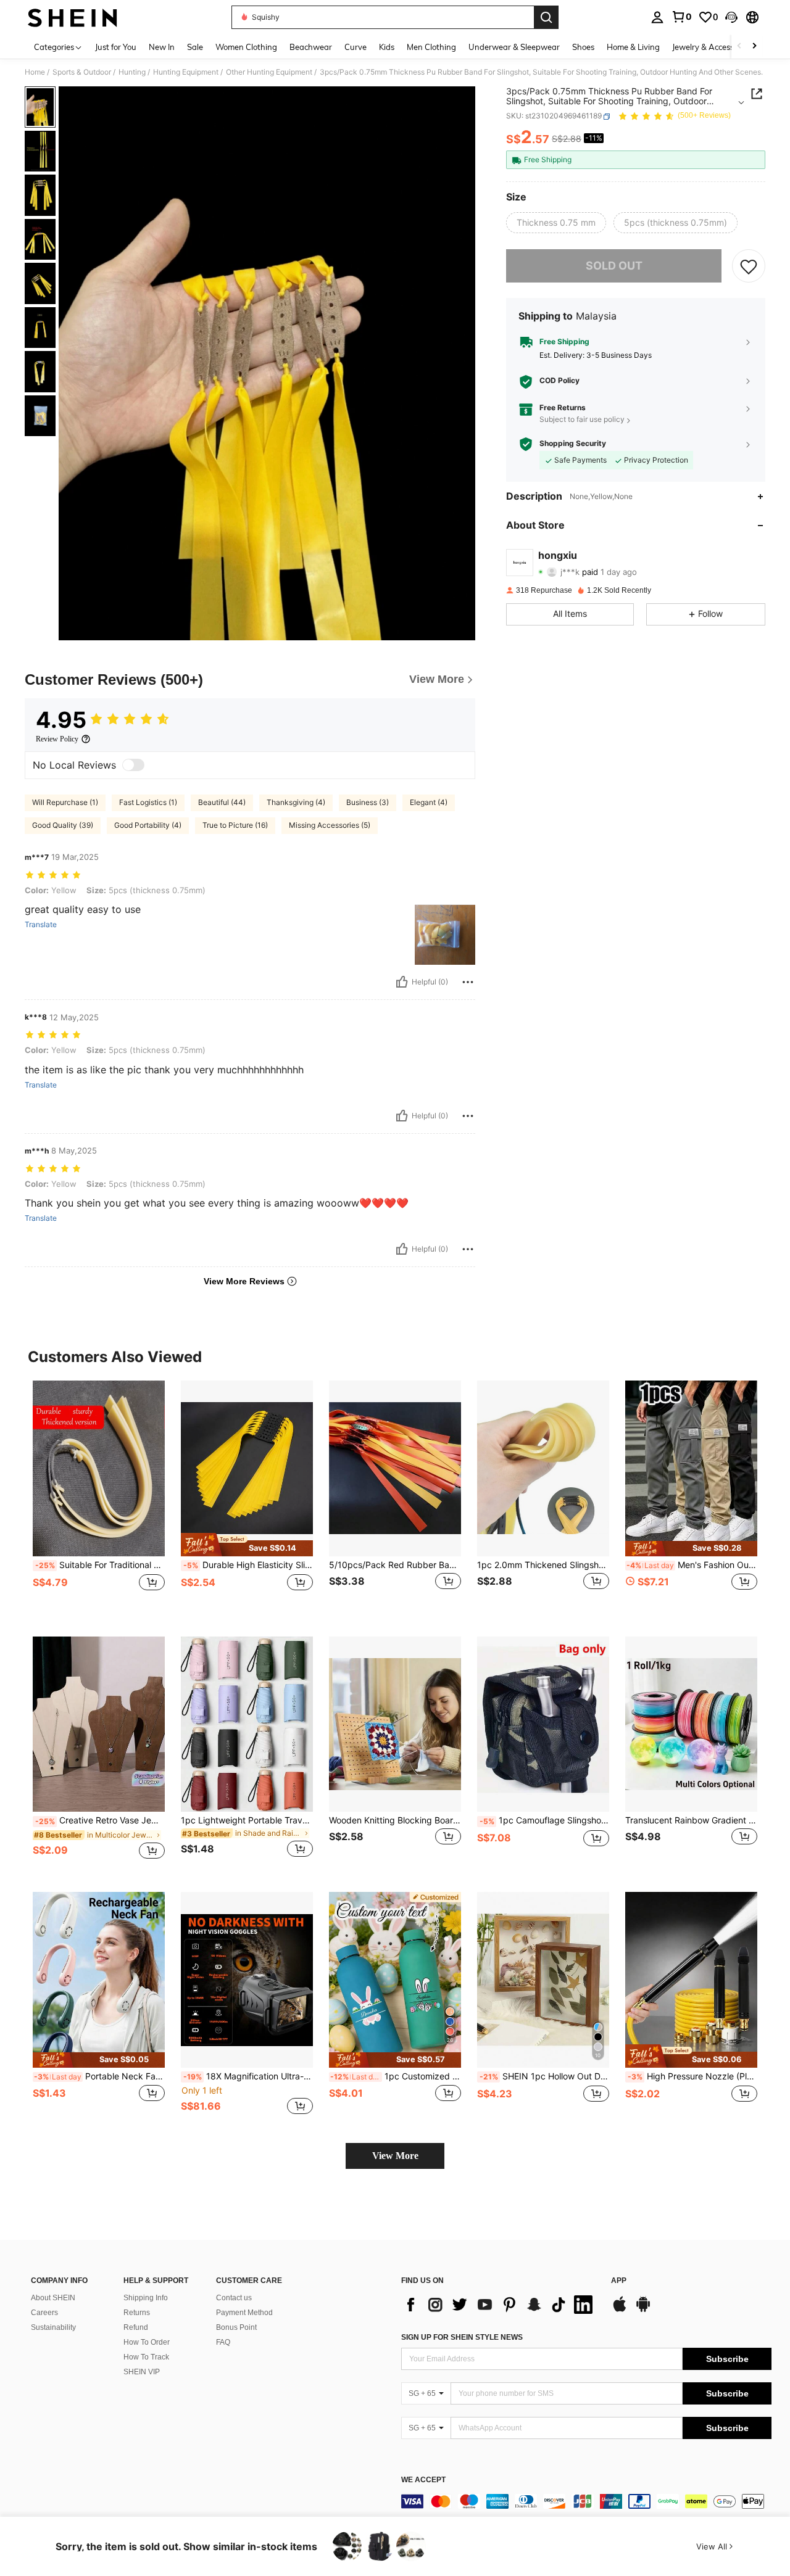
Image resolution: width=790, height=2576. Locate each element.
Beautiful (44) (222, 802)
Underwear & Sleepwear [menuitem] (514, 47)
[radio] (556, 223)
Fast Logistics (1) (148, 802)
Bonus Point (236, 2327)
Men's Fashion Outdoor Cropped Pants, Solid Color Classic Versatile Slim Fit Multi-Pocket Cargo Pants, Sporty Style (692, 1565)
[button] (731, 17)
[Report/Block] (468, 982)
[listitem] (99, 1499)
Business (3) (368, 802)
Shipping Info (146, 2298)
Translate (41, 925)
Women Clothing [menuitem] (246, 47)
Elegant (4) (429, 802)
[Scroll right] (754, 47)
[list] (500, 2305)
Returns (137, 2313)
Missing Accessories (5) (330, 825)
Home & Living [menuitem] (633, 47)
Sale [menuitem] (195, 47)
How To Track (146, 2357)
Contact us (234, 2298)
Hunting (132, 72)
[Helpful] (402, 982)
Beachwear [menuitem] (311, 47)
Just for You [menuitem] (116, 47)
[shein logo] (73, 17)
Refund (136, 2327)
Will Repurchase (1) (65, 802)
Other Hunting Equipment (269, 72)
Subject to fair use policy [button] (582, 420)
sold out (614, 266)
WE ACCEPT (423, 2480)
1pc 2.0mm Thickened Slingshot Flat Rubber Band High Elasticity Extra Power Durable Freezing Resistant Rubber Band (543, 1565)
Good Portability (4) (148, 825)
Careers (44, 2313)
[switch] (133, 765)
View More (395, 2156)
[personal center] (657, 17)
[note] (247, 1545)
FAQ (223, 2342)
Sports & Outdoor (82, 72)
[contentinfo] (586, 2501)
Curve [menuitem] (355, 47)
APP (619, 2281)
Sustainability (53, 2327)
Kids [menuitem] (387, 47)
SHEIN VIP (142, 2372)
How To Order (147, 2342)
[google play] (643, 2310)
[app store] (620, 2310)
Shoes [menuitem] (583, 47)
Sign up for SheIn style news (462, 2337)
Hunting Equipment (186, 72)
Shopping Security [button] (573, 444)
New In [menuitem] (162, 47)
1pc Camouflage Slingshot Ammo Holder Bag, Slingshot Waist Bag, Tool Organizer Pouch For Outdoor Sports (544, 1820)
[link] (681, 17)
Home (35, 72)
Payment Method (244, 2313)
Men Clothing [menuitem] (431, 47)
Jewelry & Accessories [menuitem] (712, 47)
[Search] (546, 17)
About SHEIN (53, 2298)
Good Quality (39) (63, 825)
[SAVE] (749, 266)
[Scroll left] (739, 47)
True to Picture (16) (235, 825)
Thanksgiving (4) (296, 802)
